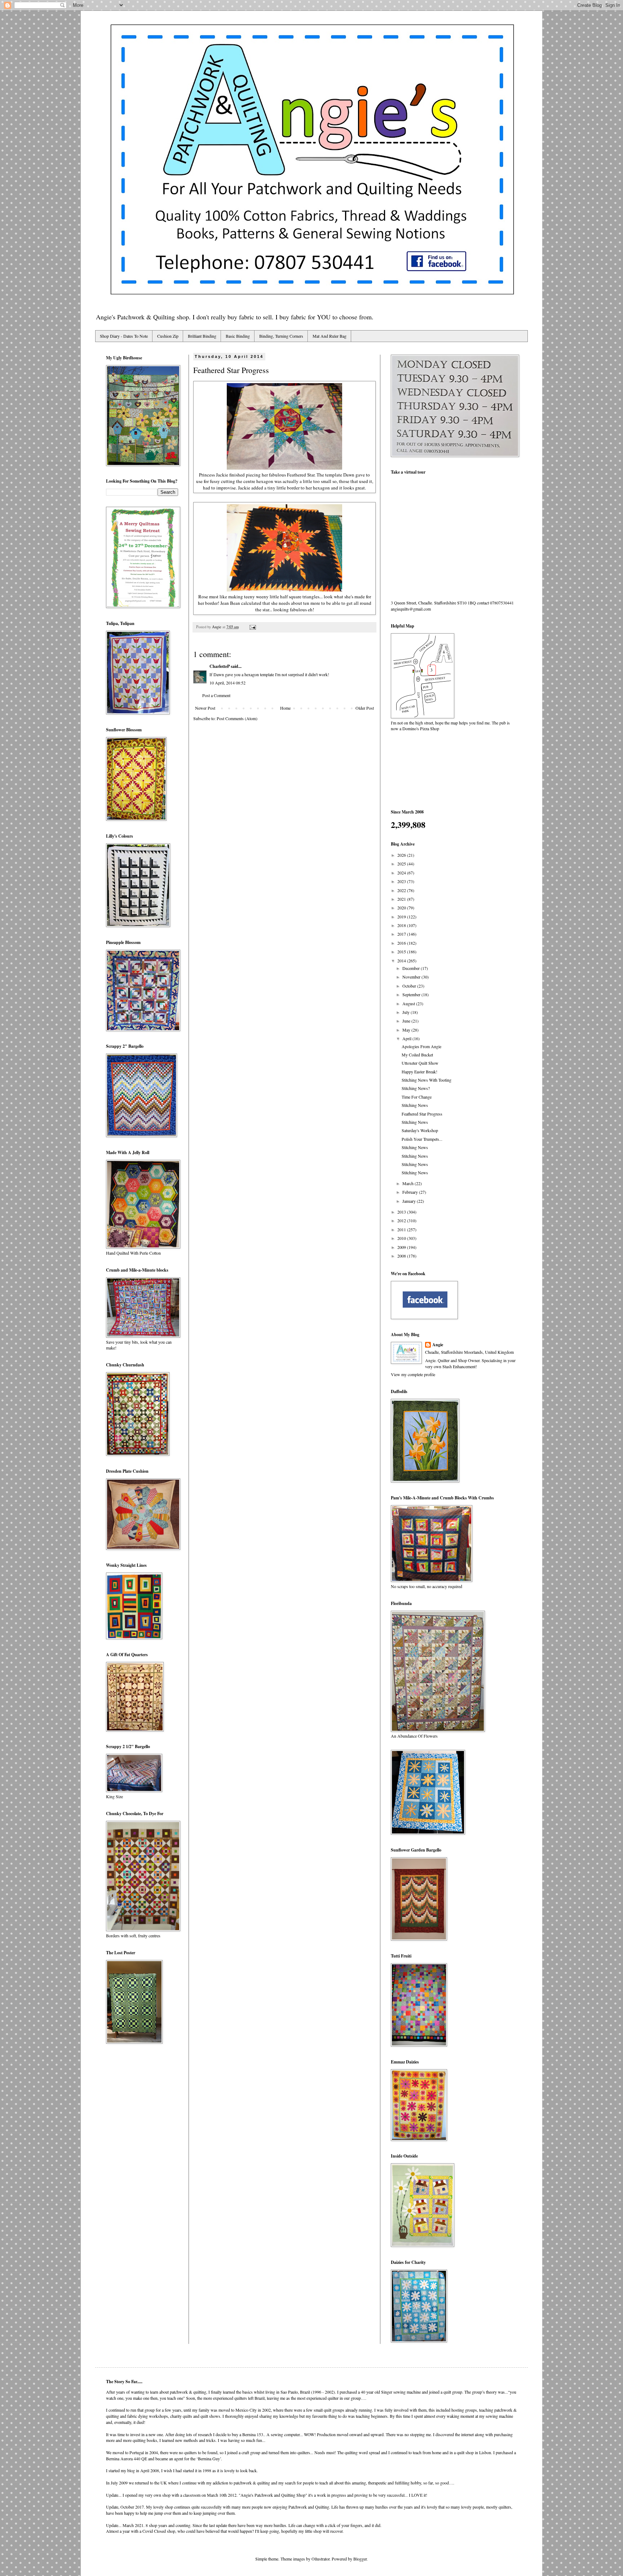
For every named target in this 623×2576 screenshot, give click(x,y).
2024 (402, 873)
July (407, 1012)
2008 (402, 1256)
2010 (402, 1238)
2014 (402, 961)
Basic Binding (238, 336)
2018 (402, 925)
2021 (402, 899)
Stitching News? (416, 1088)
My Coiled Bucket (417, 1055)
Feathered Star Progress (422, 1114)
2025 (402, 864)
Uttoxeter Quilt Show (420, 1063)
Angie (438, 1345)
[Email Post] (252, 627)
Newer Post (205, 708)
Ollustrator (321, 2559)
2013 (402, 1212)
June (407, 1021)
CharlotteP (220, 666)
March (408, 1183)
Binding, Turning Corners (281, 336)
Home (285, 708)
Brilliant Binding (202, 336)
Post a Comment (216, 695)
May (407, 1030)
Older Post (365, 708)
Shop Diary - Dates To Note (124, 336)
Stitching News (415, 1105)
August (409, 1003)
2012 (402, 1220)
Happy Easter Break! (419, 1072)
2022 (402, 890)
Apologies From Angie (421, 1046)
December (412, 968)
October (410, 986)
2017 (402, 934)
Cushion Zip (168, 336)
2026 (402, 855)
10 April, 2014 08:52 (227, 683)
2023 (402, 881)
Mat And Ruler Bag (330, 336)
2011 (402, 1229)
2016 (402, 943)
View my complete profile (413, 1374)
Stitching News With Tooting (427, 1080)
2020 (402, 908)
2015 (402, 952)
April (407, 1038)
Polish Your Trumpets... (422, 1139)
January (410, 1201)
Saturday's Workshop (420, 1130)
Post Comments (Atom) (237, 718)
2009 (402, 1247)
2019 (402, 917)
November (412, 977)
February (411, 1192)
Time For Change (417, 1097)
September (412, 994)
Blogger (360, 2559)
